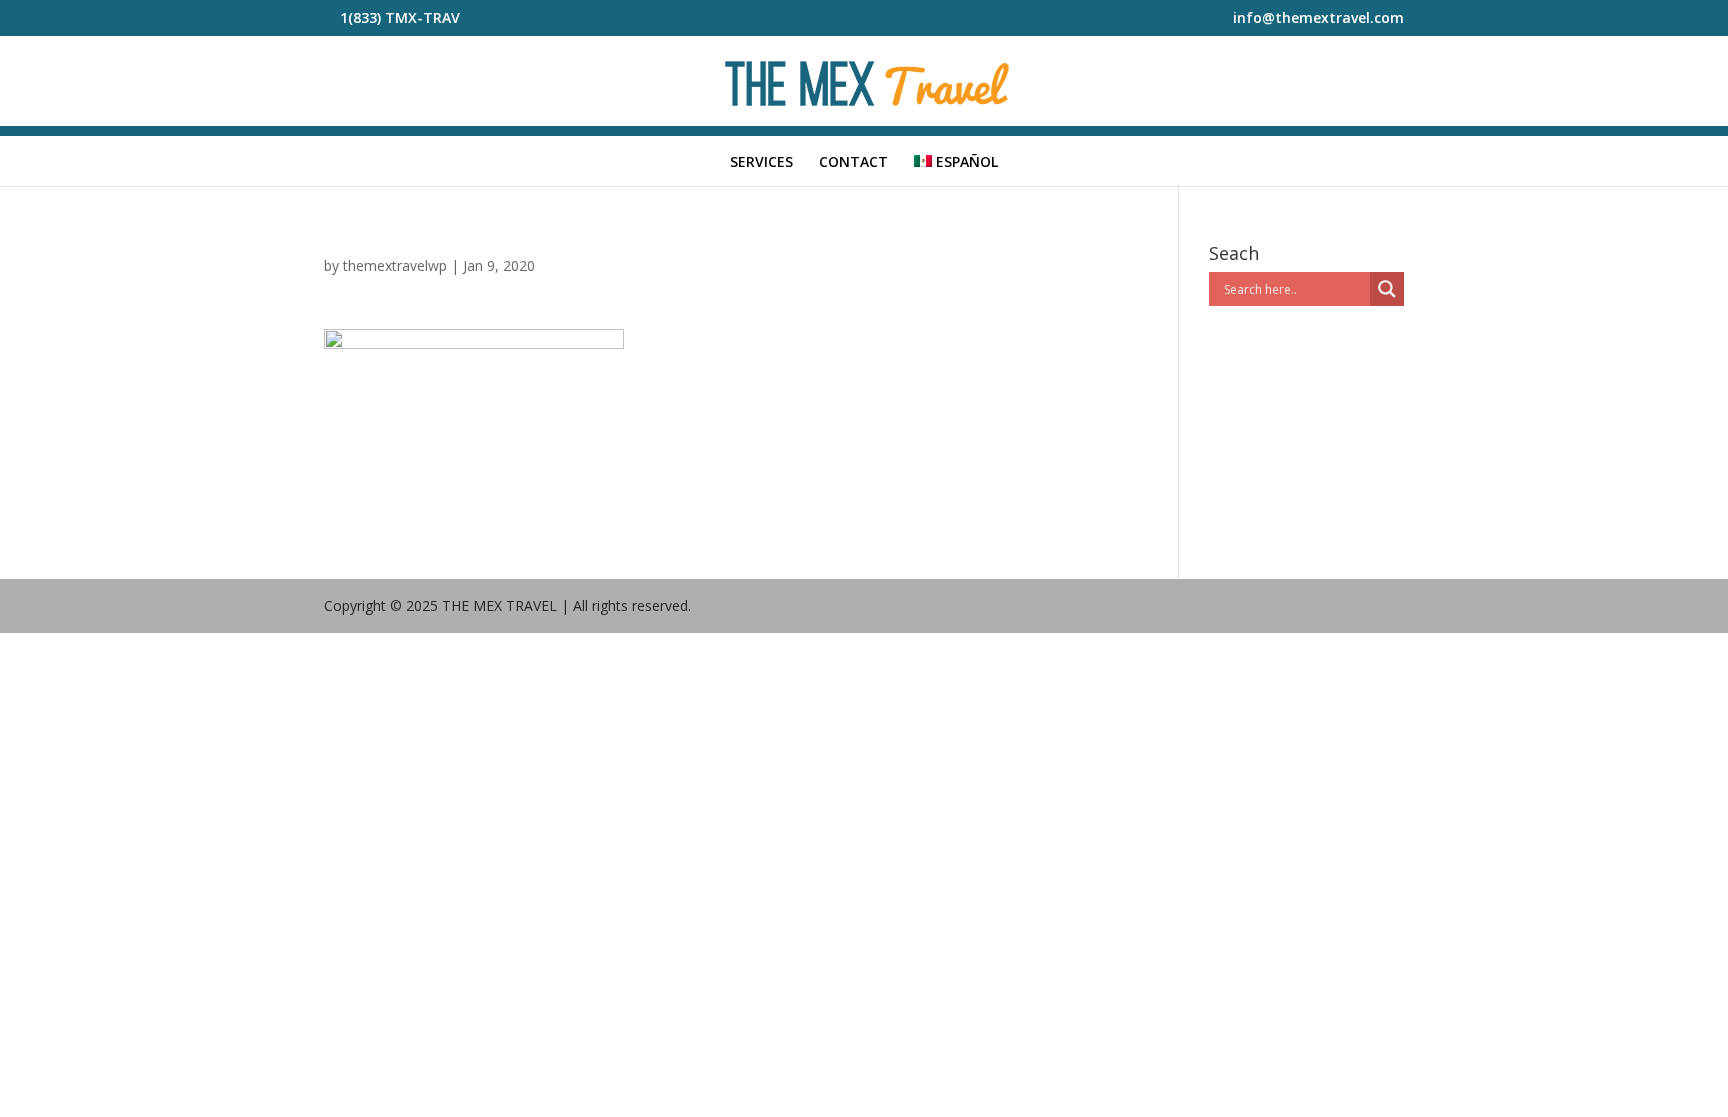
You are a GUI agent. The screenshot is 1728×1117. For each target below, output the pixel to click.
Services (761, 163)
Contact (853, 163)
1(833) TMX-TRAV (400, 17)
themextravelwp (395, 265)
